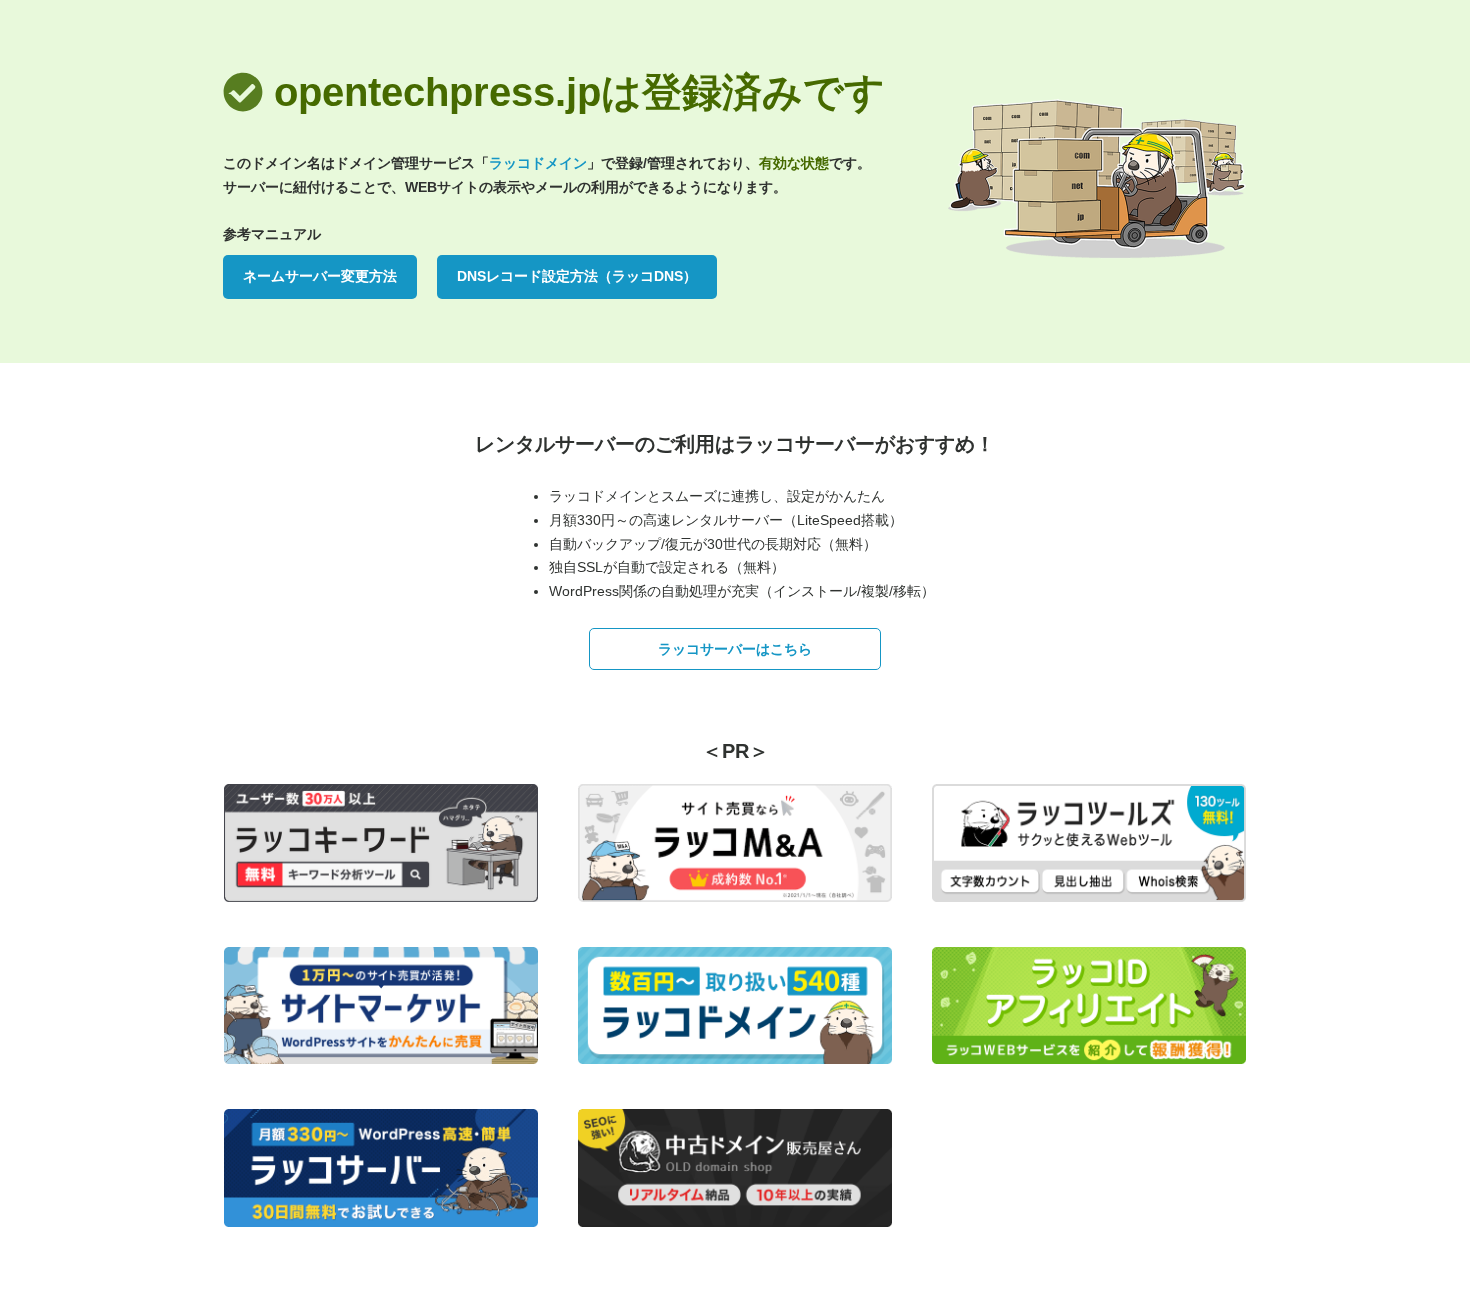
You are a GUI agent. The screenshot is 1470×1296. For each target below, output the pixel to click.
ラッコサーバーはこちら (735, 649)
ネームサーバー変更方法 (320, 276)
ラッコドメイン (538, 163)
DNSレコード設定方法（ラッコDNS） (577, 276)
